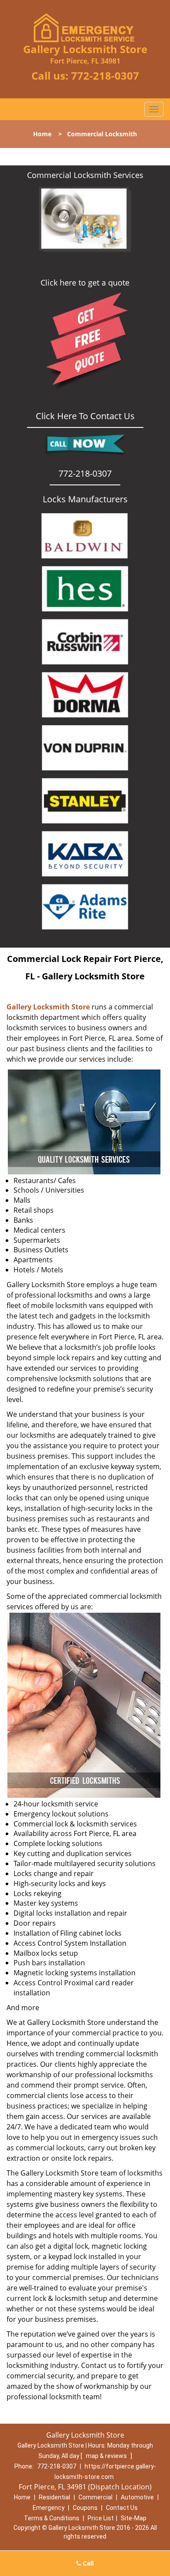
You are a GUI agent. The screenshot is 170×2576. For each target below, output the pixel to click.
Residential (54, 2497)
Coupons (85, 2508)
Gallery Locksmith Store (48, 1007)
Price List (101, 2518)
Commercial (95, 2497)
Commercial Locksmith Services (85, 175)
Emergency (49, 2508)
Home (42, 134)
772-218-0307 (105, 76)
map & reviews (107, 2456)
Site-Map (134, 2518)
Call (87, 2563)
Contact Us (122, 2508)
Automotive (137, 2497)
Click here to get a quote (85, 282)
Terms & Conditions (52, 2518)
